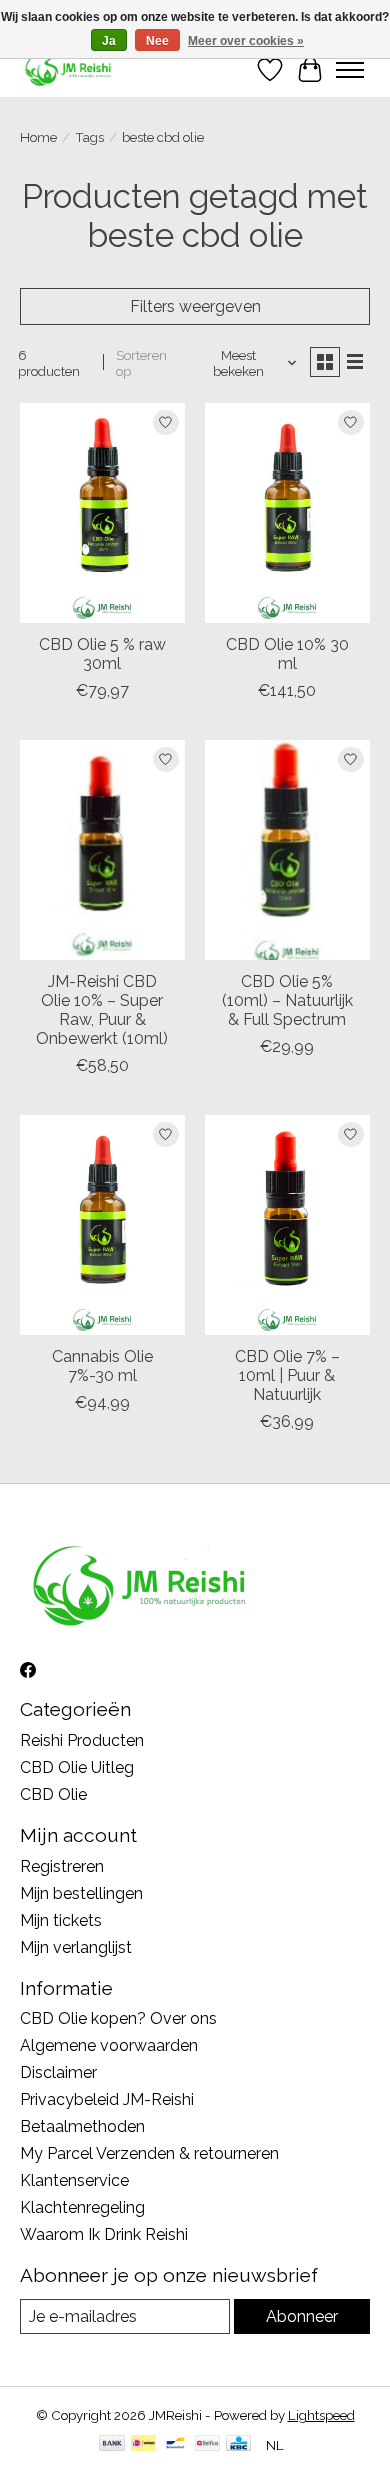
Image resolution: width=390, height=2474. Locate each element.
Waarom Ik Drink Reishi (104, 2234)
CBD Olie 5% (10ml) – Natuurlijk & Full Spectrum (287, 1000)
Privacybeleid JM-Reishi (107, 2099)
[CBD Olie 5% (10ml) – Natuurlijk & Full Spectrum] (287, 849)
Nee (157, 41)
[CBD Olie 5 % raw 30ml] (102, 512)
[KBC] (238, 2444)
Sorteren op (141, 363)
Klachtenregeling (82, 2207)
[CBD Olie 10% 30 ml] (287, 512)
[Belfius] (207, 2444)
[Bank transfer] (112, 2444)
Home (38, 137)
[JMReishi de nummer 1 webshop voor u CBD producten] (69, 69)
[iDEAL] (143, 2444)
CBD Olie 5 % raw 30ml (102, 654)
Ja (109, 41)
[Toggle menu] (350, 70)
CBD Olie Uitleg (77, 1767)
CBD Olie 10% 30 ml (287, 654)
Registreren (62, 1866)
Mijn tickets (61, 1920)
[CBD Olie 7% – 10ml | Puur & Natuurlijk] (287, 1224)
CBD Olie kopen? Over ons (118, 2018)
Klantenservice (74, 2180)
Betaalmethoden (82, 2126)
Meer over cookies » (246, 41)
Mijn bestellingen (81, 1893)
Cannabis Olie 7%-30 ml (102, 1366)
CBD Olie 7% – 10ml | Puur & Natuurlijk (287, 1375)
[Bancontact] (175, 2444)
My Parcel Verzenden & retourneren (149, 2153)
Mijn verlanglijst (76, 1947)
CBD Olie (53, 1794)
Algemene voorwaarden (109, 2045)
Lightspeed (321, 2415)
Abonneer (302, 2316)
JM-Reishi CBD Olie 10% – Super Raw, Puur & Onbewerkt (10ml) (102, 1010)
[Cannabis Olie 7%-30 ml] (102, 1224)
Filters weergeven (195, 306)
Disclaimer (58, 2072)
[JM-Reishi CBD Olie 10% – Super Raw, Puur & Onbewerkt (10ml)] (102, 849)
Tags (89, 137)
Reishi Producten (82, 1740)
